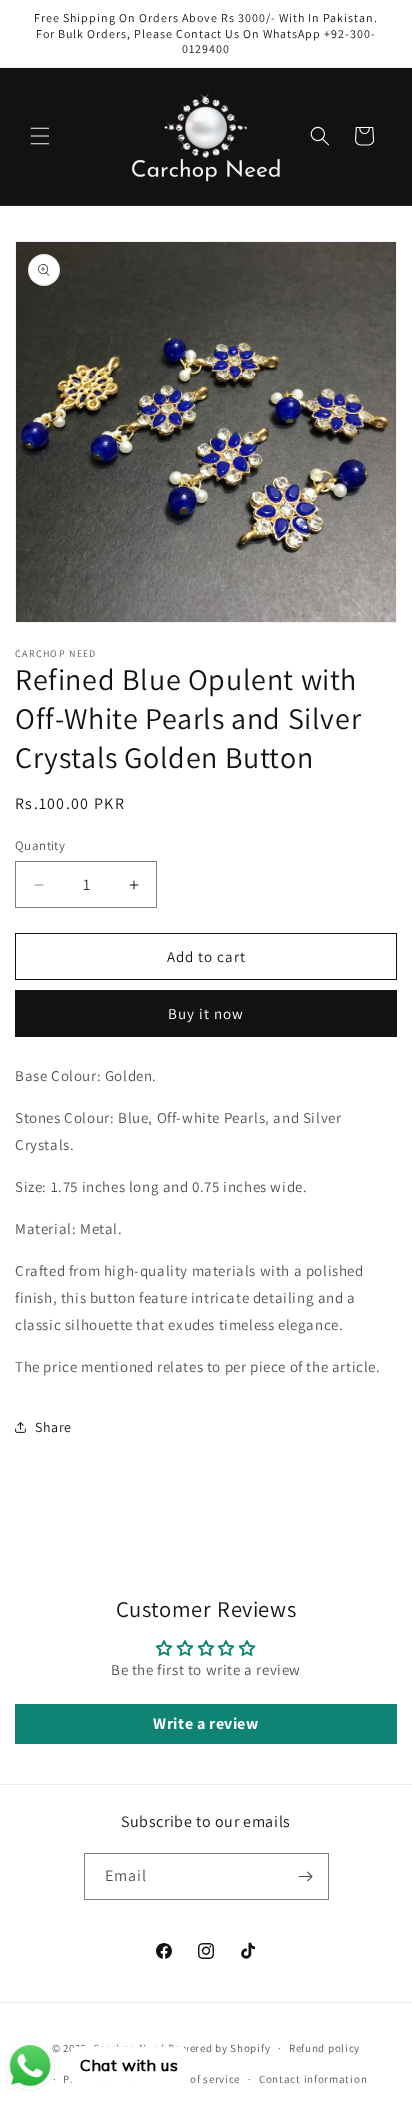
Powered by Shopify (219, 2048)
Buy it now (206, 1013)
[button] (40, 136)
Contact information (313, 2079)
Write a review (205, 1723)
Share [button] (53, 1427)
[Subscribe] (306, 1876)
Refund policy (324, 2048)
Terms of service (198, 2079)
